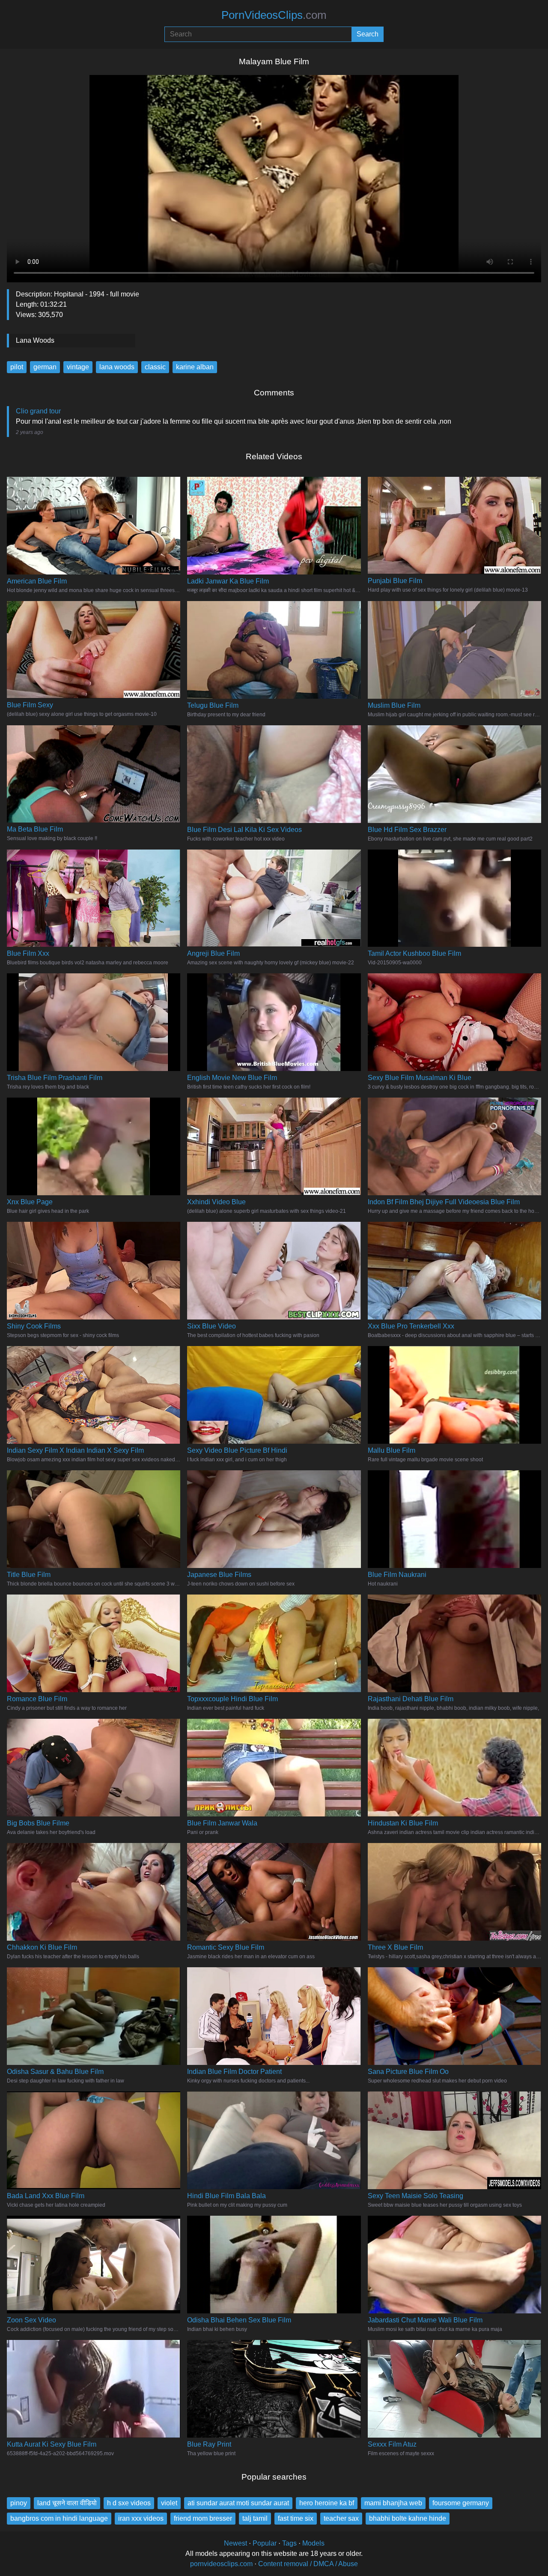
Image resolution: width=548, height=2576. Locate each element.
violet (169, 2503)
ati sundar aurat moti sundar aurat (238, 2503)
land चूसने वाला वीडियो (67, 2503)
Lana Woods (35, 340)
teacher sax (341, 2518)
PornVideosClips (274, 15)
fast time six (296, 2518)
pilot (17, 367)
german (45, 367)
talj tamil (255, 2518)
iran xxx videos (141, 2518)
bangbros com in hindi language (59, 2518)
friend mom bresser (203, 2518)
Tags (289, 2543)
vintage (78, 367)
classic (155, 367)
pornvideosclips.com (221, 2564)
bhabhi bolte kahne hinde (408, 2518)
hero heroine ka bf (327, 2503)
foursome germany (461, 2503)
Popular (265, 2543)
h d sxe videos (129, 2503)
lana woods (117, 367)
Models (313, 2543)
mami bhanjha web (393, 2503)
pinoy (19, 2503)
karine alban (195, 367)
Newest (235, 2543)
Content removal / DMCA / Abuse (308, 2564)
